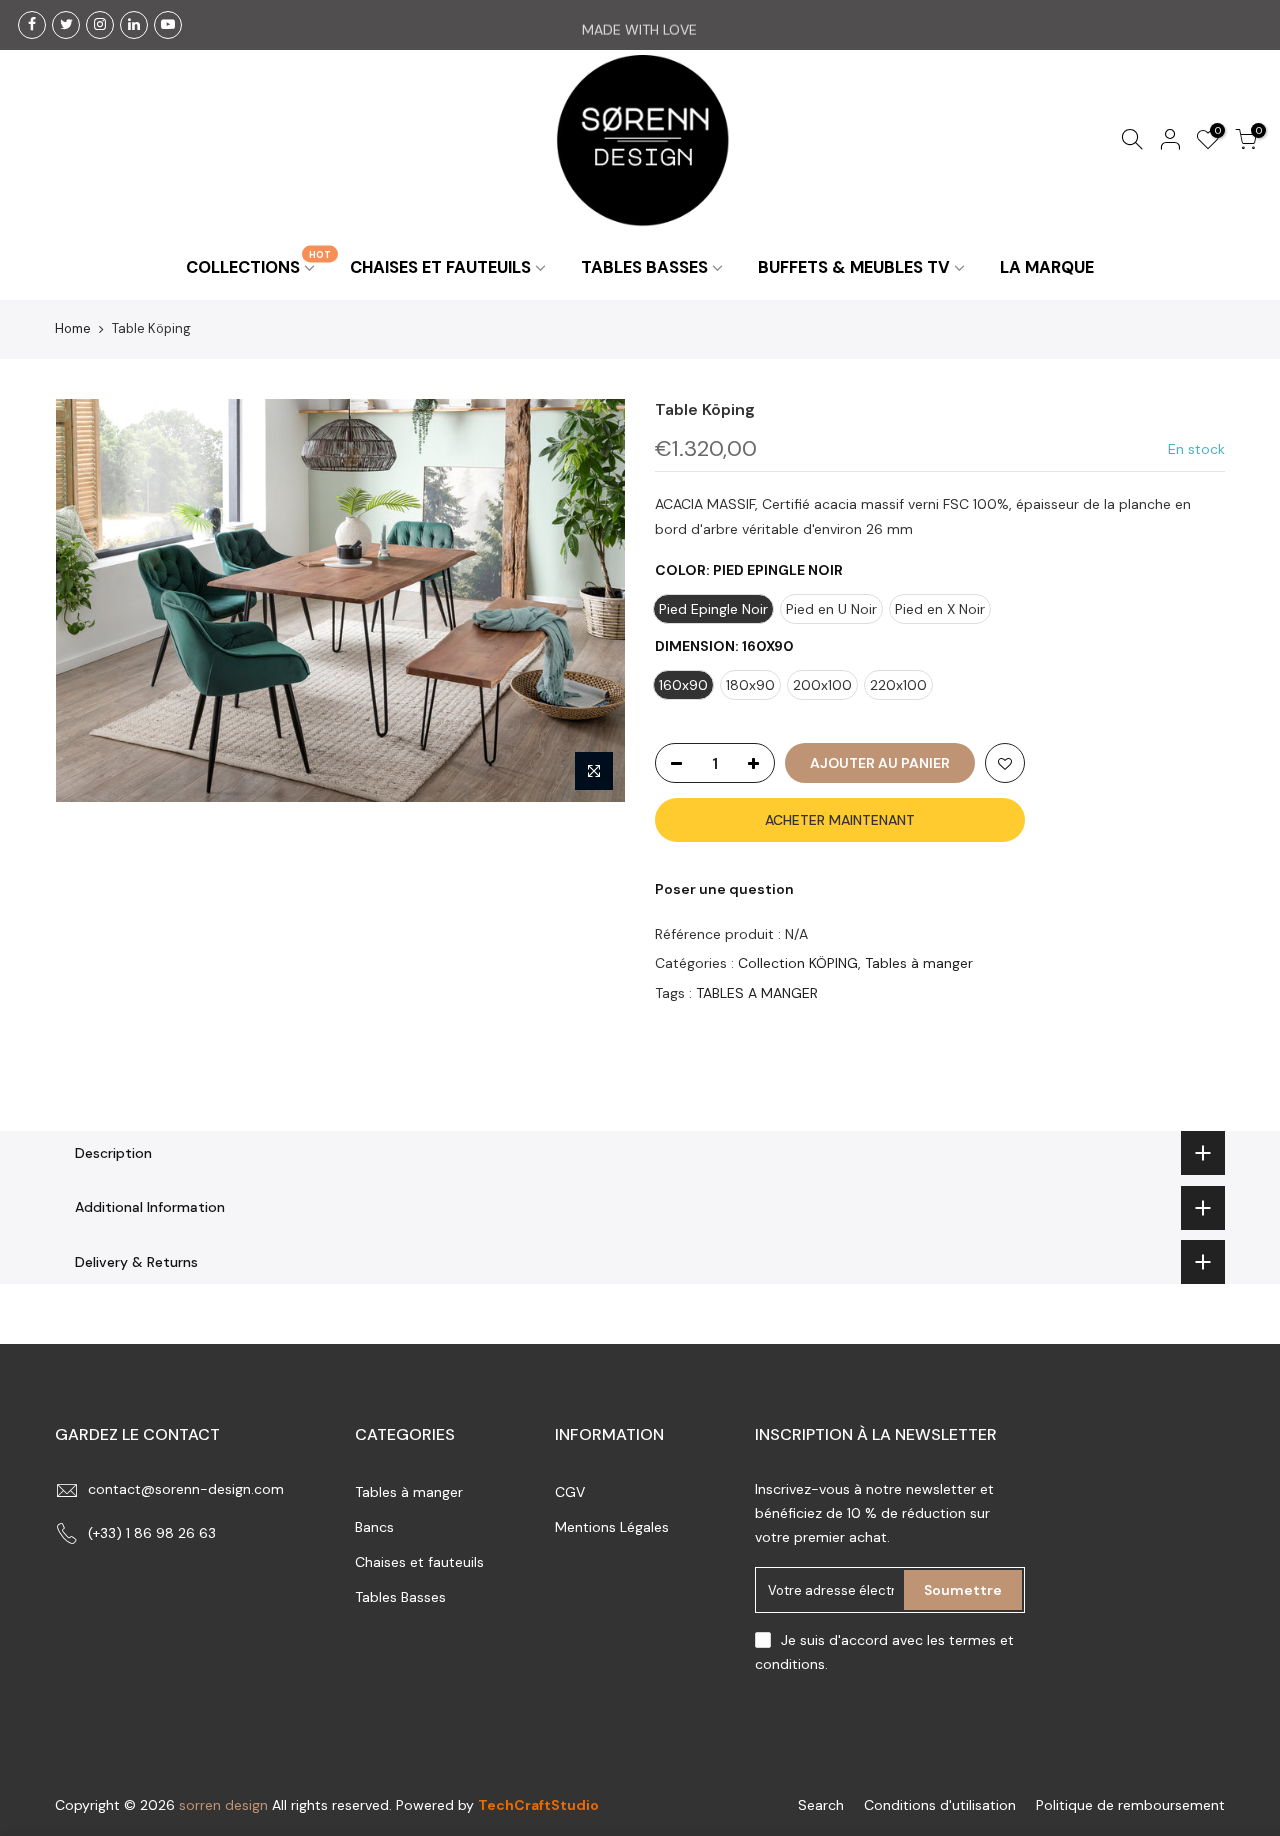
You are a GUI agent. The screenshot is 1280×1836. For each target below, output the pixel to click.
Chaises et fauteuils (419, 1562)
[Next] (590, 600)
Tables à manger (919, 963)
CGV (570, 1492)
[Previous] (90, 600)
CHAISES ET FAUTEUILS (440, 267)
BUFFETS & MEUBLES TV (854, 267)
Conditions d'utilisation (940, 1805)
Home (73, 328)
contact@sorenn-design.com (186, 1489)
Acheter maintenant (840, 820)
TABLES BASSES (644, 267)
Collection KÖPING (798, 963)
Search (821, 1805)
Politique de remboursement (1130, 1805)
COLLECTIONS (258, 262)
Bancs (374, 1527)
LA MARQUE (1047, 267)
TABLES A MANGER (757, 992)
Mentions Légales (612, 1527)
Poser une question (724, 889)
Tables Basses (400, 1597)
